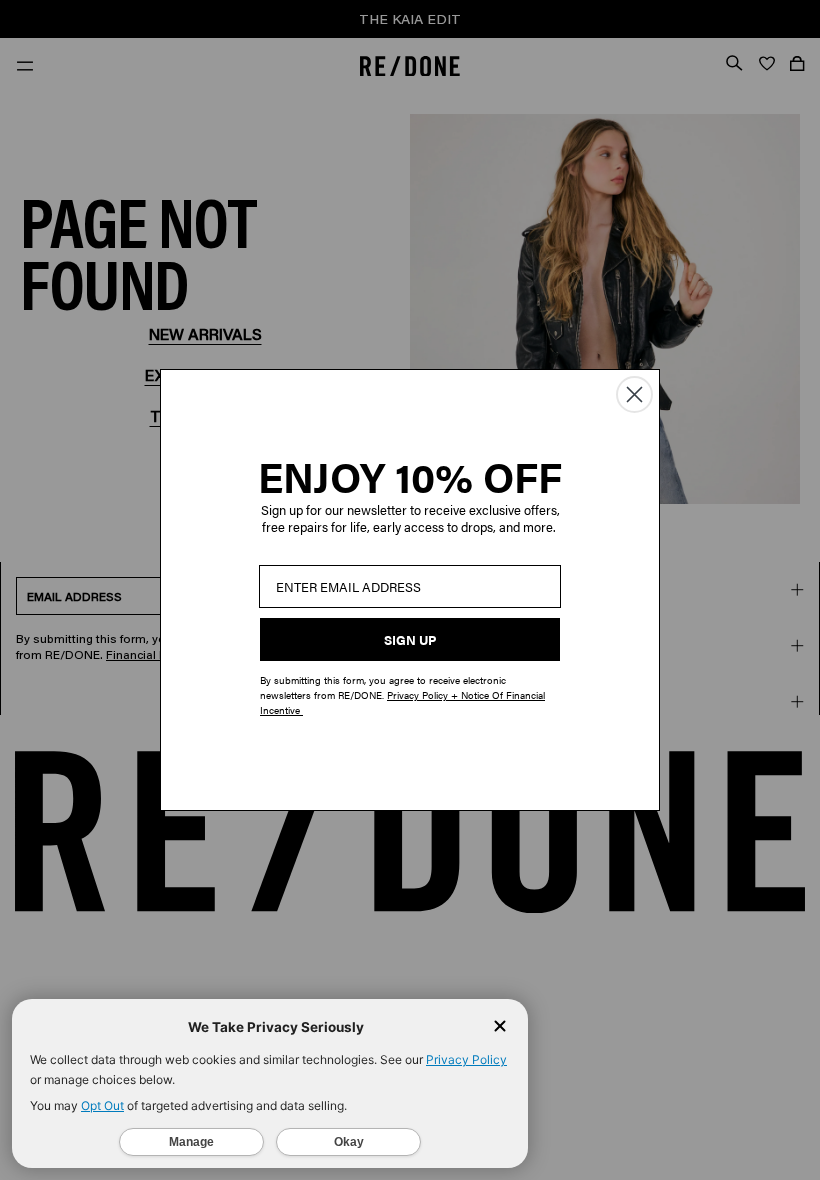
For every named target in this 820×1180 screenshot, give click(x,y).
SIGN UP (410, 639)
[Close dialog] (634, 394)
